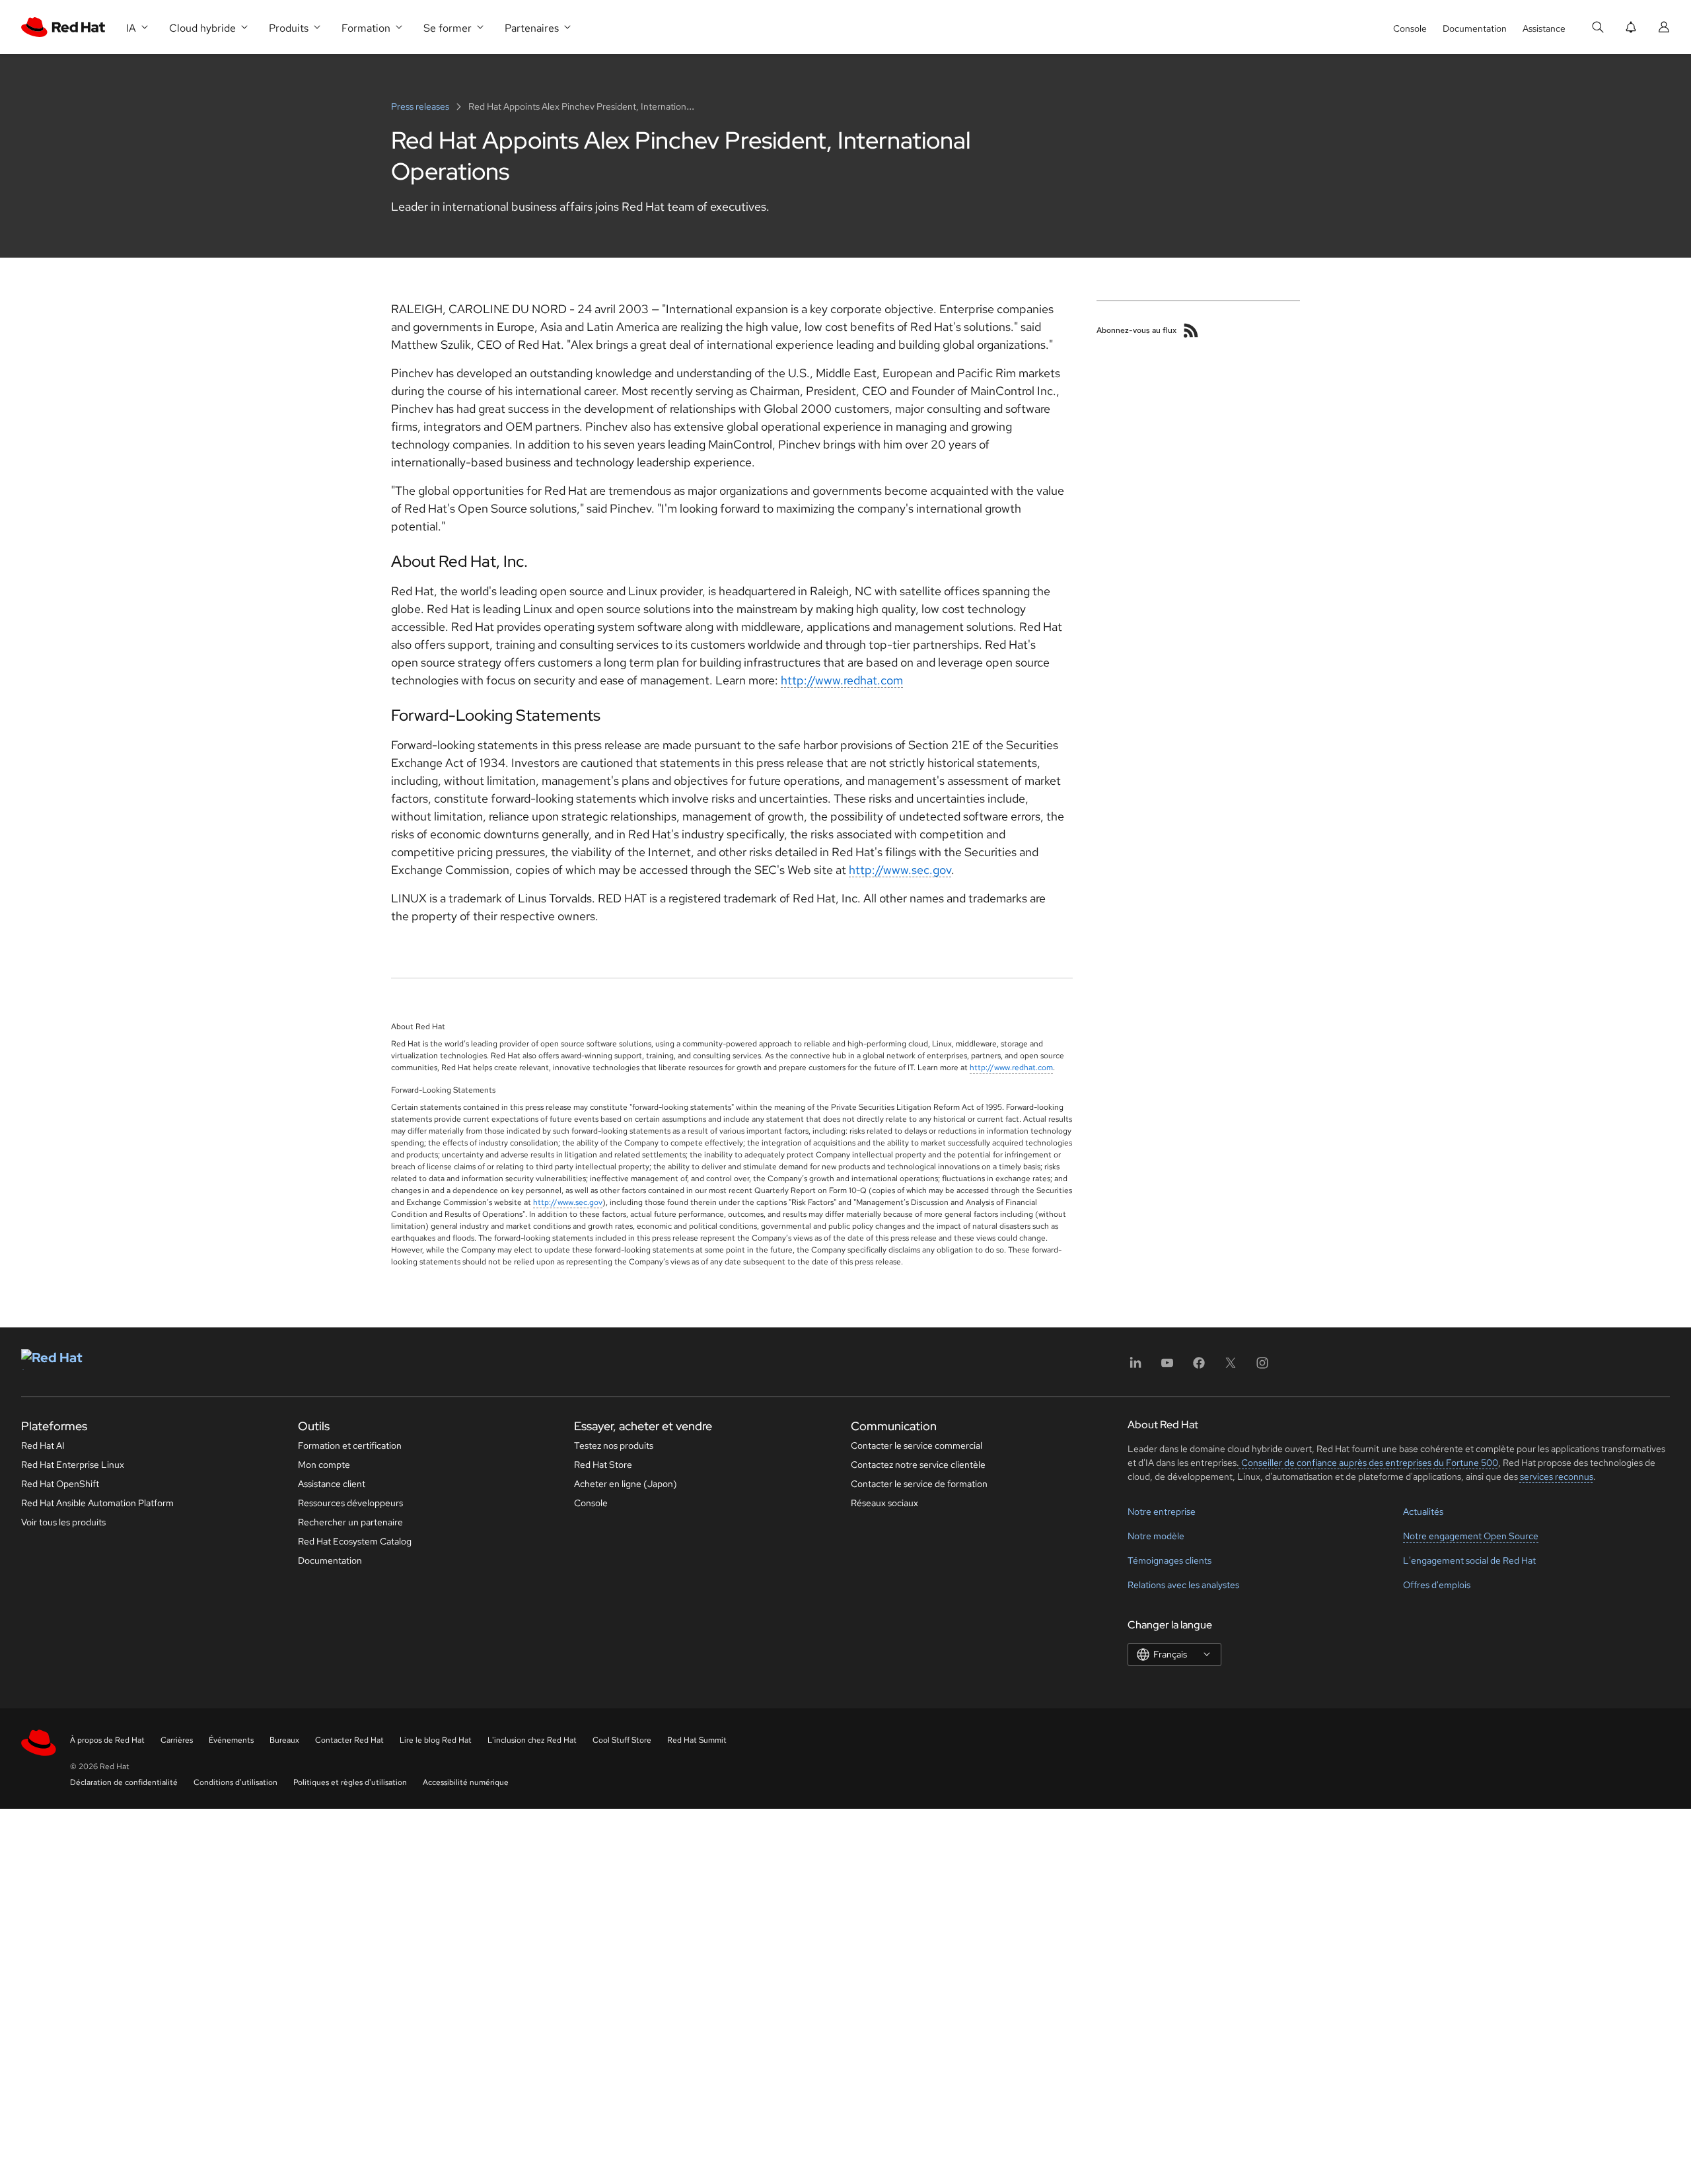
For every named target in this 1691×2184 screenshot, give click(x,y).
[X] (1231, 1367)
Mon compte (324, 1465)
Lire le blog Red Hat (436, 1740)
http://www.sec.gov (900, 870)
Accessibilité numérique (466, 1782)
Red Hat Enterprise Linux (73, 1465)
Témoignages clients (1169, 1560)
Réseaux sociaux (884, 1503)
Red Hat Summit (697, 1740)
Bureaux (284, 1740)
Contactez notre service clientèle (918, 1465)
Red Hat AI (43, 1445)
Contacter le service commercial (917, 1445)
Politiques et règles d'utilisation (350, 1782)
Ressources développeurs (350, 1503)
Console (1410, 28)
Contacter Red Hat (349, 1740)
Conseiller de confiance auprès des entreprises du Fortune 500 (1369, 1463)
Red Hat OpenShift (60, 1484)
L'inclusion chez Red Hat (532, 1740)
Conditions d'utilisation (235, 1782)
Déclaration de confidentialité (124, 1782)
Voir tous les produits (63, 1522)
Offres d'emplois (1437, 1585)
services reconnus (1557, 1476)
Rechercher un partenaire (350, 1522)
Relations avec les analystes (1183, 1585)
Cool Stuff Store (622, 1740)
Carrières (177, 1740)
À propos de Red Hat (107, 1740)
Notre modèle (1156, 1536)
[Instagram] (1262, 1367)
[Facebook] (1199, 1367)
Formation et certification (350, 1445)
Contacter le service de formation (919, 1484)
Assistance (1544, 28)
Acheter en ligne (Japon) (626, 1484)
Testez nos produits (614, 1445)
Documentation (1475, 28)
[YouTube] (1167, 1367)
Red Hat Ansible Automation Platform (97, 1503)
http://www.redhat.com (842, 680)
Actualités (1423, 1511)
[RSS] (1191, 330)
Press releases (421, 106)
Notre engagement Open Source (1471, 1536)
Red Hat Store (603, 1465)
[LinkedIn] (1135, 1367)
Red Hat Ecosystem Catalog (355, 1541)
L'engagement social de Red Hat (1469, 1560)
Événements (231, 1740)
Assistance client (332, 1484)
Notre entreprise (1162, 1511)
